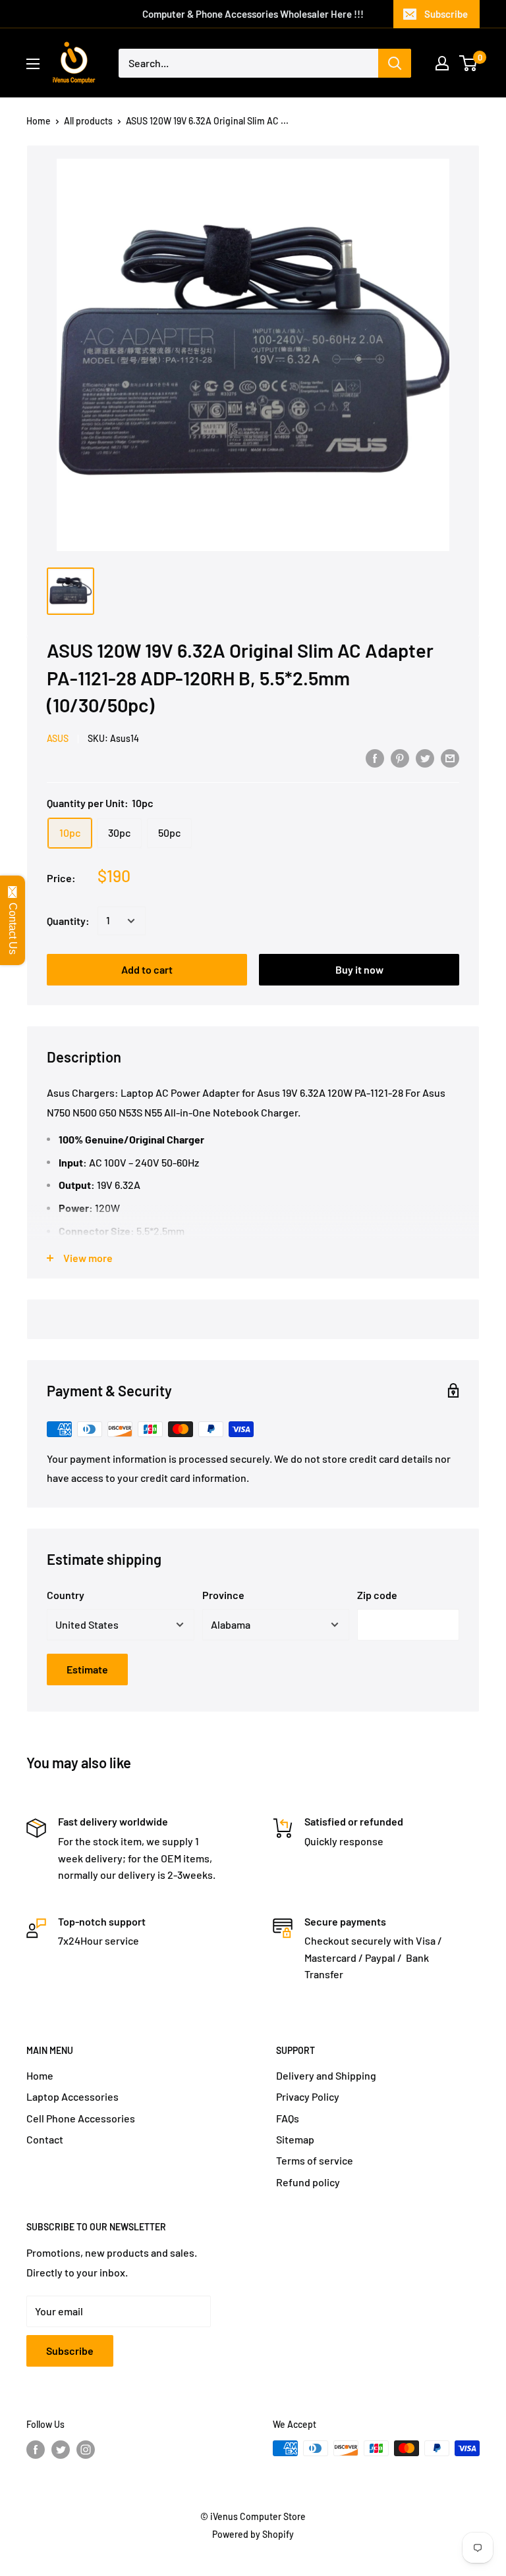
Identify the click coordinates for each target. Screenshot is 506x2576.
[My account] (442, 63)
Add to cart (147, 969)
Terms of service (315, 2160)
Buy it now (359, 969)
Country (66, 1595)
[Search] (395, 63)
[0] (469, 63)
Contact (45, 2139)
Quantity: (68, 921)
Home (39, 121)
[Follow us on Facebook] (36, 2450)
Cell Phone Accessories (81, 2118)
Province (223, 1595)
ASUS (58, 738)
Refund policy (308, 2182)
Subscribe (446, 14)
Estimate (87, 1669)
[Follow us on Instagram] (86, 2450)
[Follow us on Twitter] (61, 2450)
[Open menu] (33, 64)
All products (88, 121)
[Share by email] (450, 757)
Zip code (377, 1595)
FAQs (288, 2118)
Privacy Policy (308, 2096)
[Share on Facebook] (375, 757)
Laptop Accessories (72, 2096)
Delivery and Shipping (326, 2075)
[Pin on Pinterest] (400, 757)
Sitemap (295, 2139)
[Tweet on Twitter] (425, 757)
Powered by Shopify (253, 2534)
